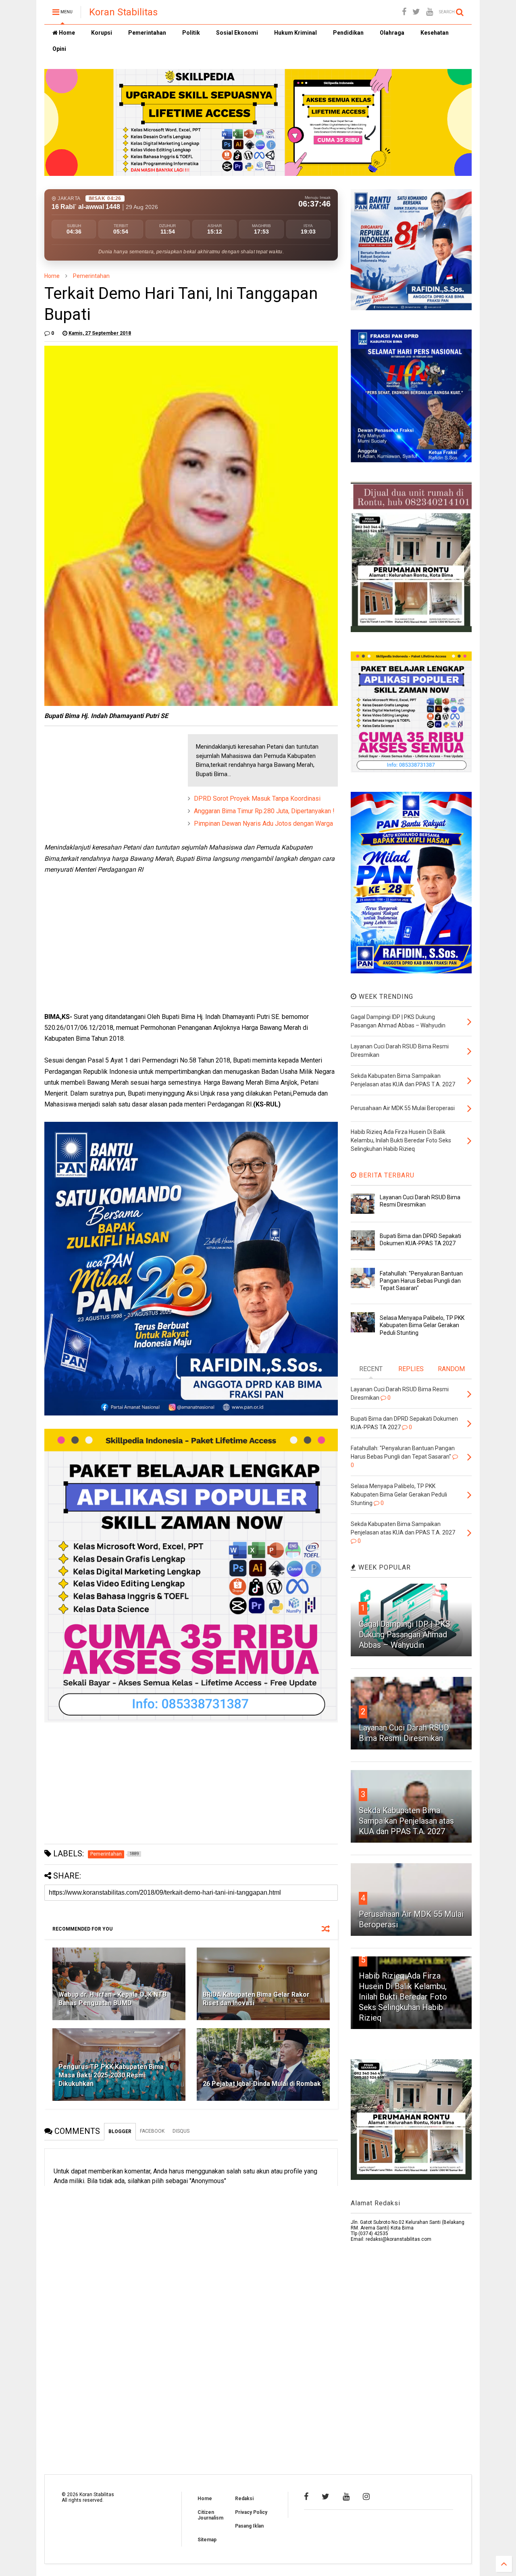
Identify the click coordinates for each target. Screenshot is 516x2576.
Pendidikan (348, 33)
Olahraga (392, 33)
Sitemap (207, 2540)
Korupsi (102, 33)
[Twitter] (416, 12)
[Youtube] (430, 12)
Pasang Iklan (249, 2526)
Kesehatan (435, 33)
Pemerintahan (147, 33)
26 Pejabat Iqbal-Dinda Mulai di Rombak (262, 2084)
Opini (59, 49)
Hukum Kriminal (295, 33)
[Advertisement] (105, 785)
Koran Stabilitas (123, 12)
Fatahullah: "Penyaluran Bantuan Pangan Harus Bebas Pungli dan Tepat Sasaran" (421, 1281)
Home (66, 33)
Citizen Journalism (210, 2515)
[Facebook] (404, 12)
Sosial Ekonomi (237, 33)
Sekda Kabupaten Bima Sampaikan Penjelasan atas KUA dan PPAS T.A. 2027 (406, 1821)
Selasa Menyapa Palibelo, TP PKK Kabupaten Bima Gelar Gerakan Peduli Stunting (422, 1325)
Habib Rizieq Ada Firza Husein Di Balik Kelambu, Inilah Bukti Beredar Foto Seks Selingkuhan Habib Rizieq (403, 1997)
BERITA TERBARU (386, 1175)
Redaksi (244, 2499)
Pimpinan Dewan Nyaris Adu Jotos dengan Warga (263, 824)
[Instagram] (366, 2497)
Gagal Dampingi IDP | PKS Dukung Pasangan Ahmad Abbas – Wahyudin (405, 1635)
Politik (191, 33)
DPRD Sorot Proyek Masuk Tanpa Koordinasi (257, 798)
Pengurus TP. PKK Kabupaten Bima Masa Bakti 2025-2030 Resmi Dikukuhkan (111, 2075)
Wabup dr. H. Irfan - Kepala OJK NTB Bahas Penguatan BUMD (112, 1999)
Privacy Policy (251, 2512)
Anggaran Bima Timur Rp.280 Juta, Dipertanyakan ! (264, 811)
